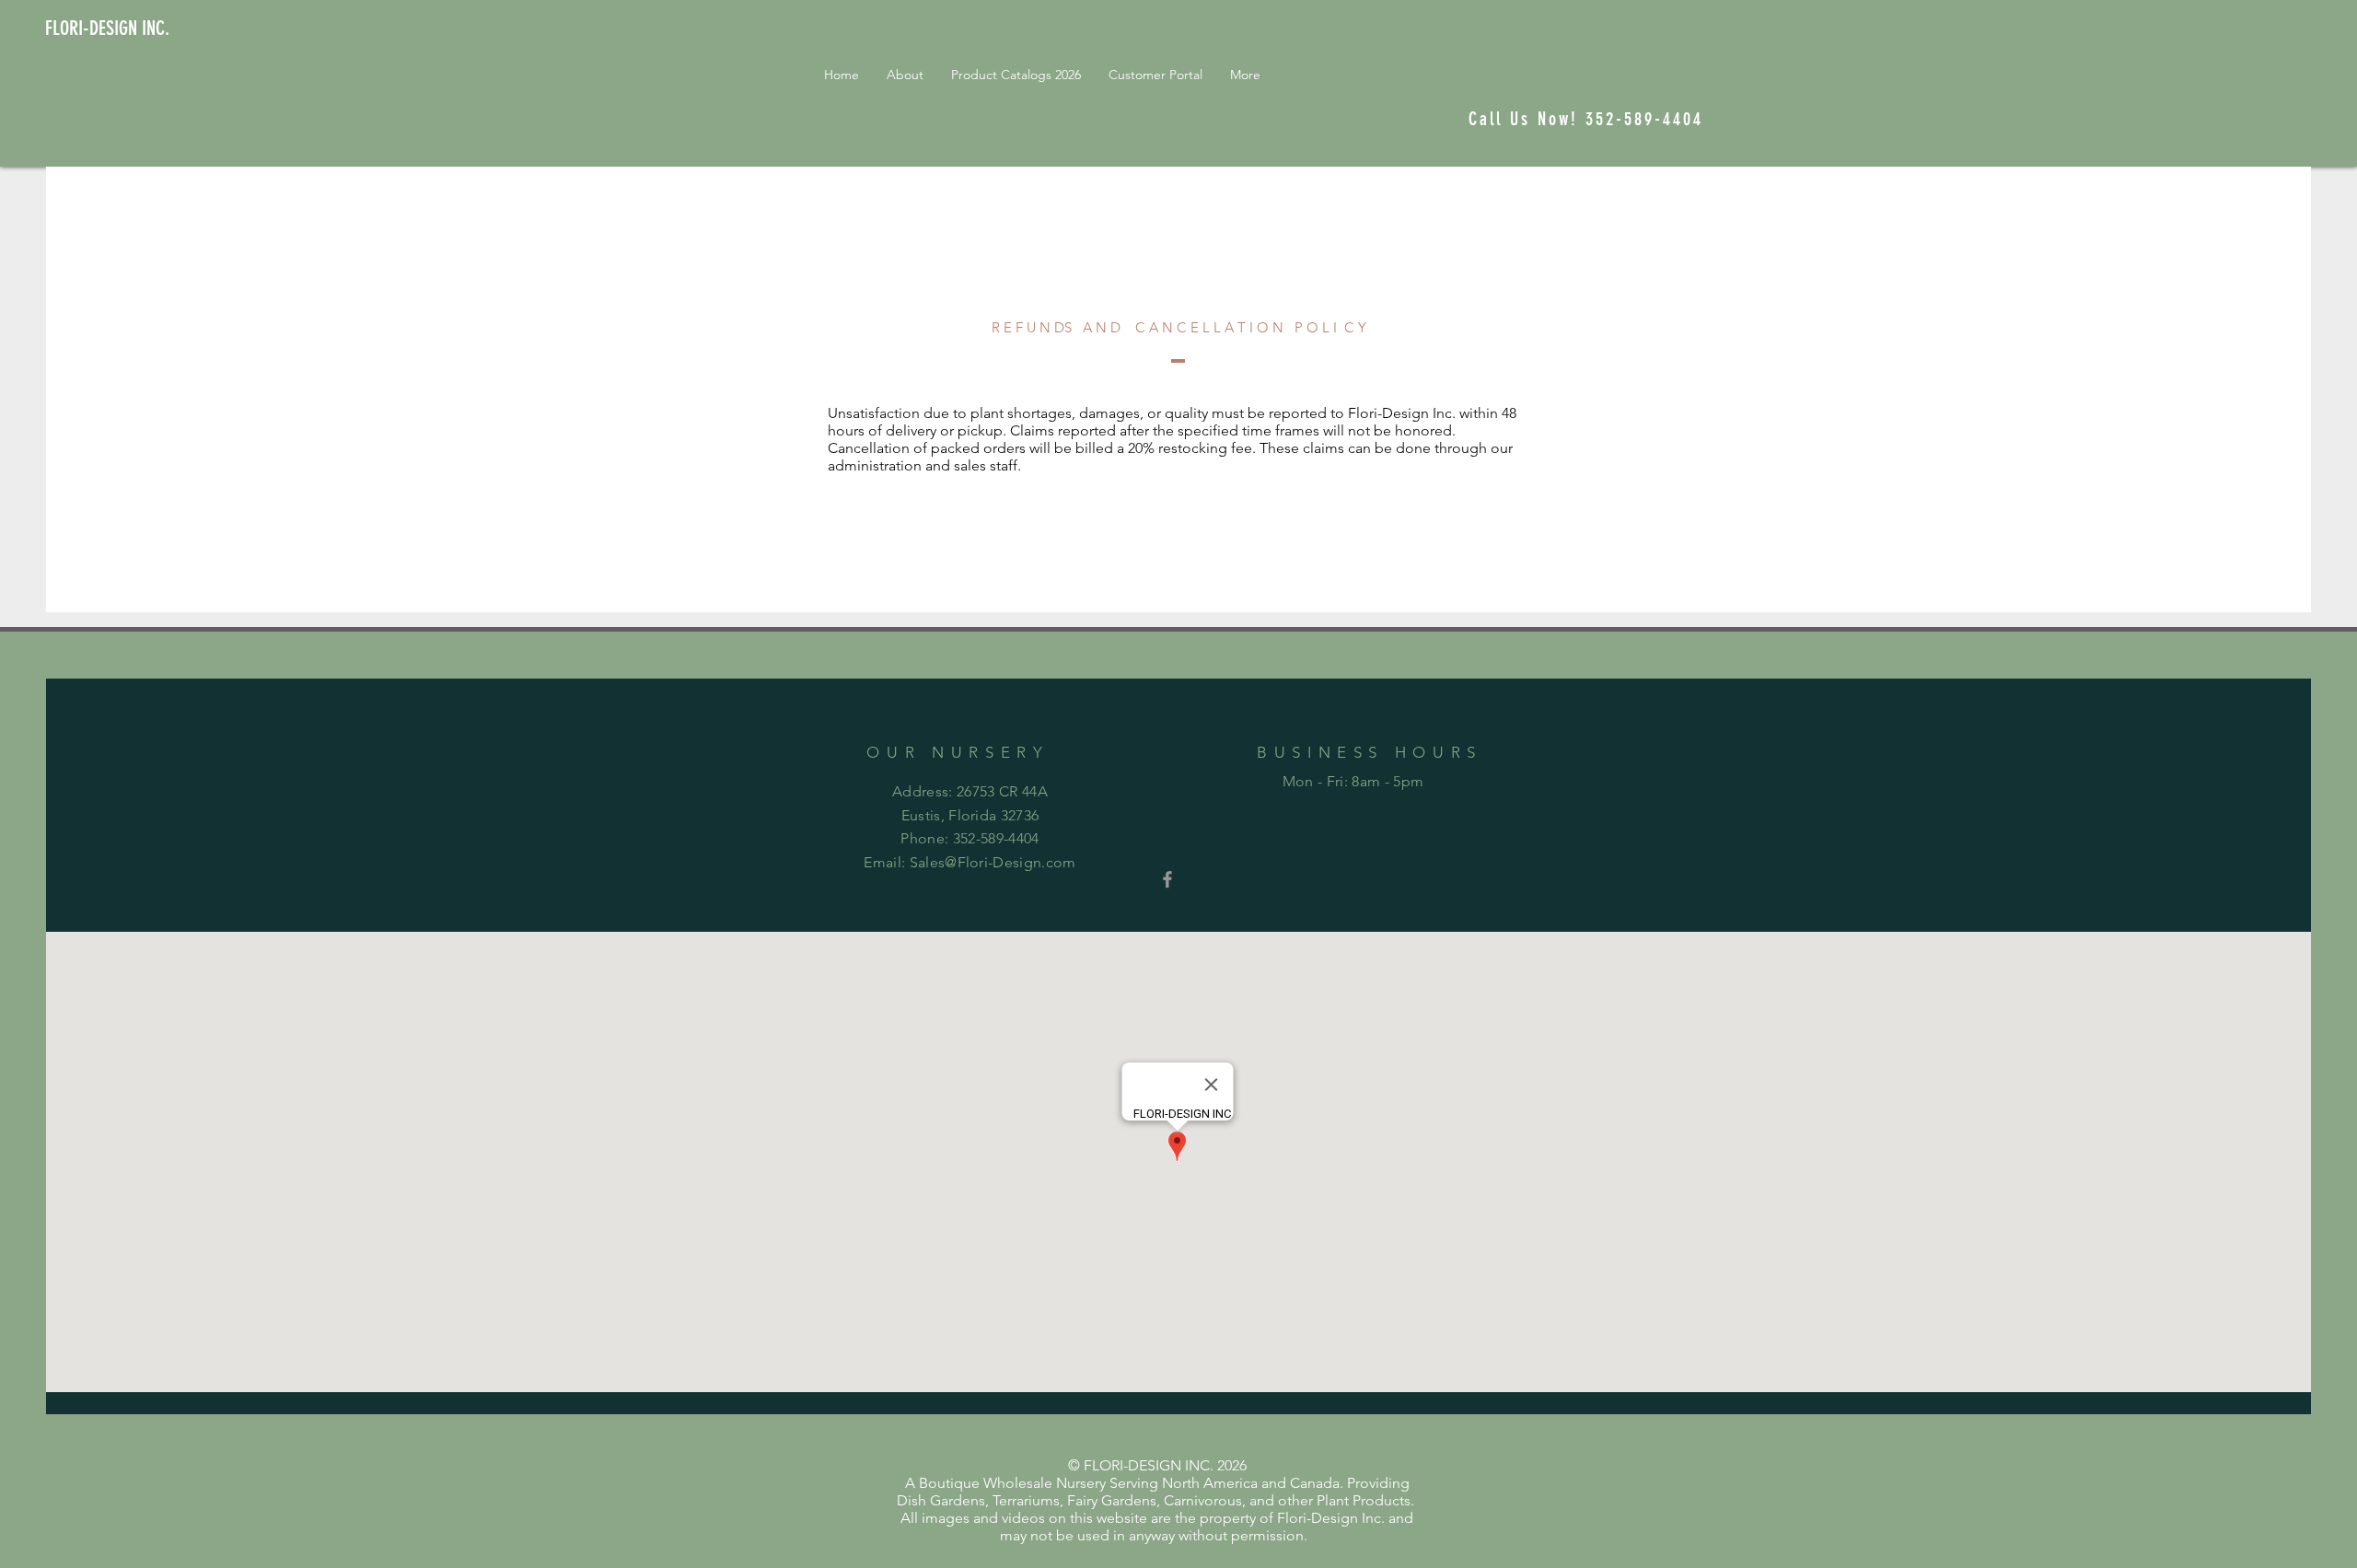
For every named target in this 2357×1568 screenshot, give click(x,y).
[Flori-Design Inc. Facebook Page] (1167, 879)
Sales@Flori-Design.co (987, 862)
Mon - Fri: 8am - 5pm (1353, 781)
